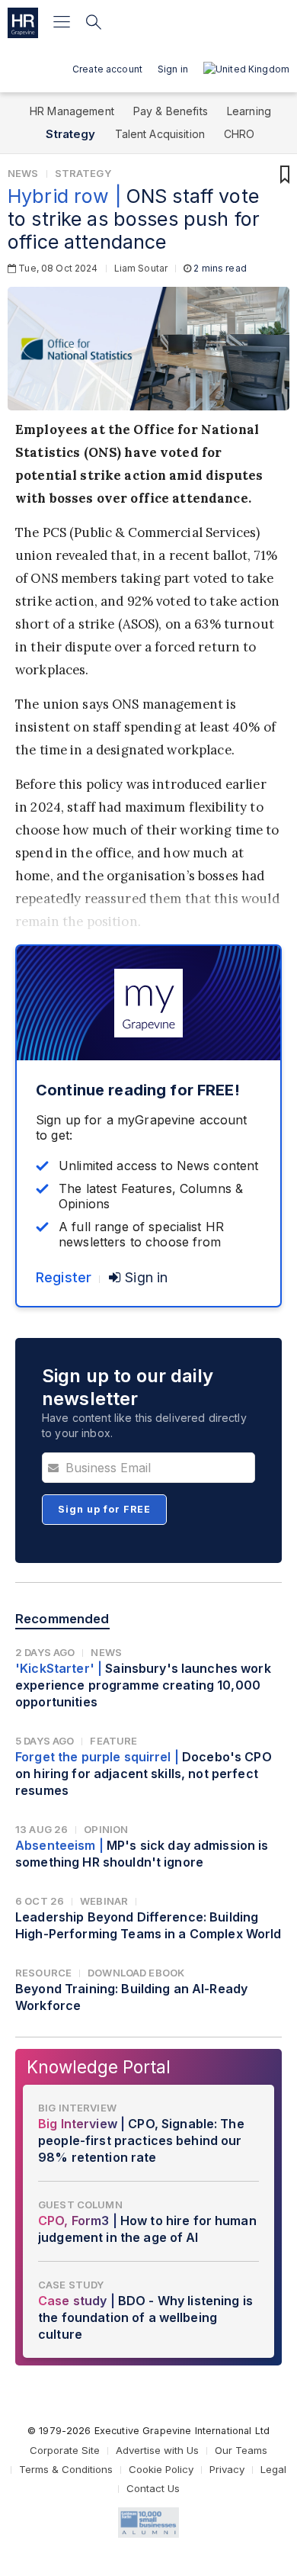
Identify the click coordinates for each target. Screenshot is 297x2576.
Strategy (70, 134)
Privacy (227, 2469)
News (23, 173)
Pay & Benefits (171, 111)
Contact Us (153, 2488)
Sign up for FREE (104, 1509)
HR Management (72, 111)
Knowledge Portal (99, 2067)
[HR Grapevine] (23, 23)
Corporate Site (65, 2450)
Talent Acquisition (160, 134)
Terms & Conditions (66, 2469)
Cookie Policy (161, 2469)
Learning (249, 111)
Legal (273, 2469)
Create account (107, 69)
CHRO (240, 134)
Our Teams (241, 2450)
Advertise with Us (157, 2450)
